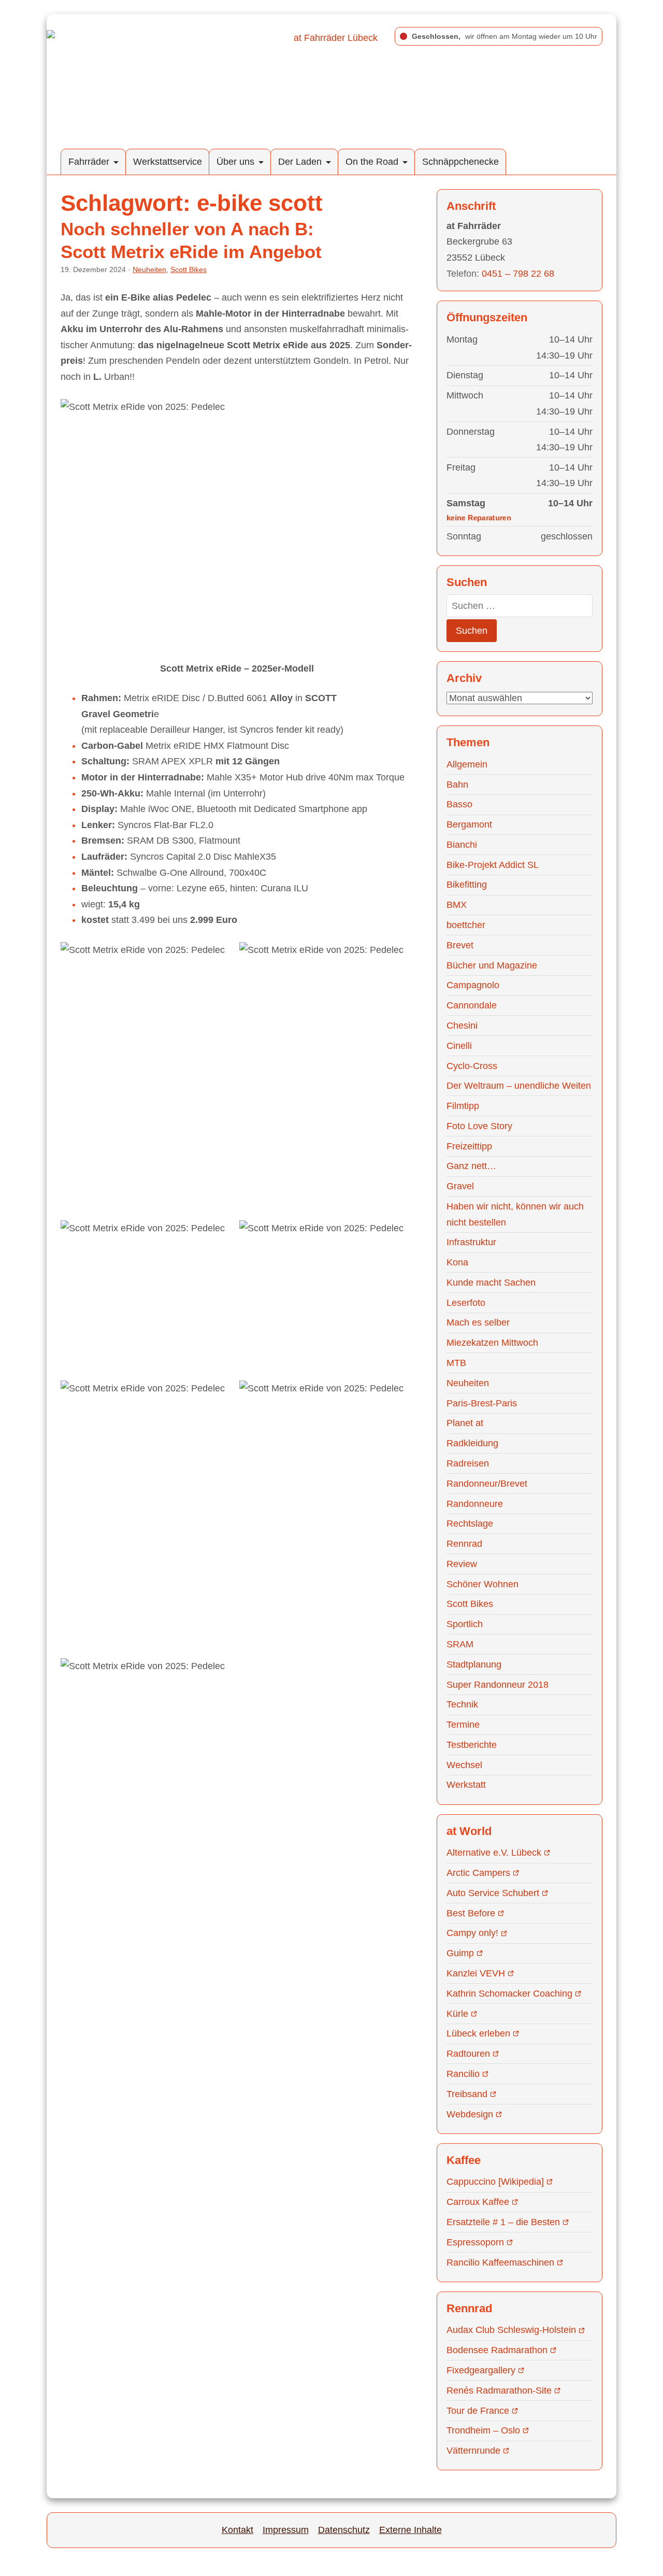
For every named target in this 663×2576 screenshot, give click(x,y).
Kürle (457, 2014)
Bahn (457, 785)
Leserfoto (466, 1303)
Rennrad (464, 1544)
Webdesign (470, 2114)
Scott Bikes (189, 269)
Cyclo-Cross (472, 1066)
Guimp (460, 1953)
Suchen (472, 631)
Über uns (235, 162)
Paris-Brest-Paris (482, 1403)
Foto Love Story (479, 1126)
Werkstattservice (168, 162)
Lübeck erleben (478, 2033)
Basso (459, 804)
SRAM (460, 1644)
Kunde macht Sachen (491, 1283)
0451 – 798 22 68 (518, 274)
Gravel (460, 1186)
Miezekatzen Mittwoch (492, 1343)
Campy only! (472, 1933)
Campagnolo (473, 985)
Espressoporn (475, 2242)
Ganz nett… (471, 1166)
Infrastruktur (471, 1242)
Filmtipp (463, 1106)
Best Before (471, 1913)
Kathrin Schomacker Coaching (509, 1994)
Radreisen (468, 1463)
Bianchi (462, 845)
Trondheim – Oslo (483, 2430)
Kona (457, 1262)
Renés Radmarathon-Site (499, 2390)
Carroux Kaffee (478, 2202)
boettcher (466, 925)
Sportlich (465, 1624)
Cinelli (459, 1046)
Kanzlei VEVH (476, 1973)
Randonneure (475, 1504)
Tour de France (478, 2411)
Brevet (460, 945)
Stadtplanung (474, 1664)
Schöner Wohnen (482, 1584)
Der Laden (300, 162)
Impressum (286, 2530)
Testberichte (472, 1745)
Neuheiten (149, 269)
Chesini (462, 1026)
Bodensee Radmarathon (497, 2350)
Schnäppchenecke (460, 162)
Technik (462, 1704)
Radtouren (468, 2054)
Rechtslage (470, 1524)
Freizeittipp (469, 1146)
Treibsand (467, 2094)
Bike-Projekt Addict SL (493, 865)
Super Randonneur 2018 (498, 1685)
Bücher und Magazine (492, 965)
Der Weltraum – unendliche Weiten (519, 1086)
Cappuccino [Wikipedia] (495, 2182)
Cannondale (472, 1005)
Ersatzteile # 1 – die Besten (503, 2222)
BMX (457, 905)
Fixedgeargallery (481, 2370)
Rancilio (463, 2074)
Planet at (465, 1423)
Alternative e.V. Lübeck (494, 1853)
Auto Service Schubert (493, 1893)
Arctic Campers (478, 1873)
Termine (463, 1725)
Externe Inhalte (410, 2530)
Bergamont (469, 824)
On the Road (372, 162)
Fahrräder (89, 162)
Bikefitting (467, 885)
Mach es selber (478, 1322)
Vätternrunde (473, 2451)
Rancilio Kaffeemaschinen (500, 2262)
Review (462, 1564)
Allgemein (467, 764)
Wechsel (464, 1765)
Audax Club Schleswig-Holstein (511, 2330)
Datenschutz (344, 2530)
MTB (456, 1363)
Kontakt (237, 2530)
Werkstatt (466, 1785)
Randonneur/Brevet (487, 1484)
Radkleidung (472, 1443)
